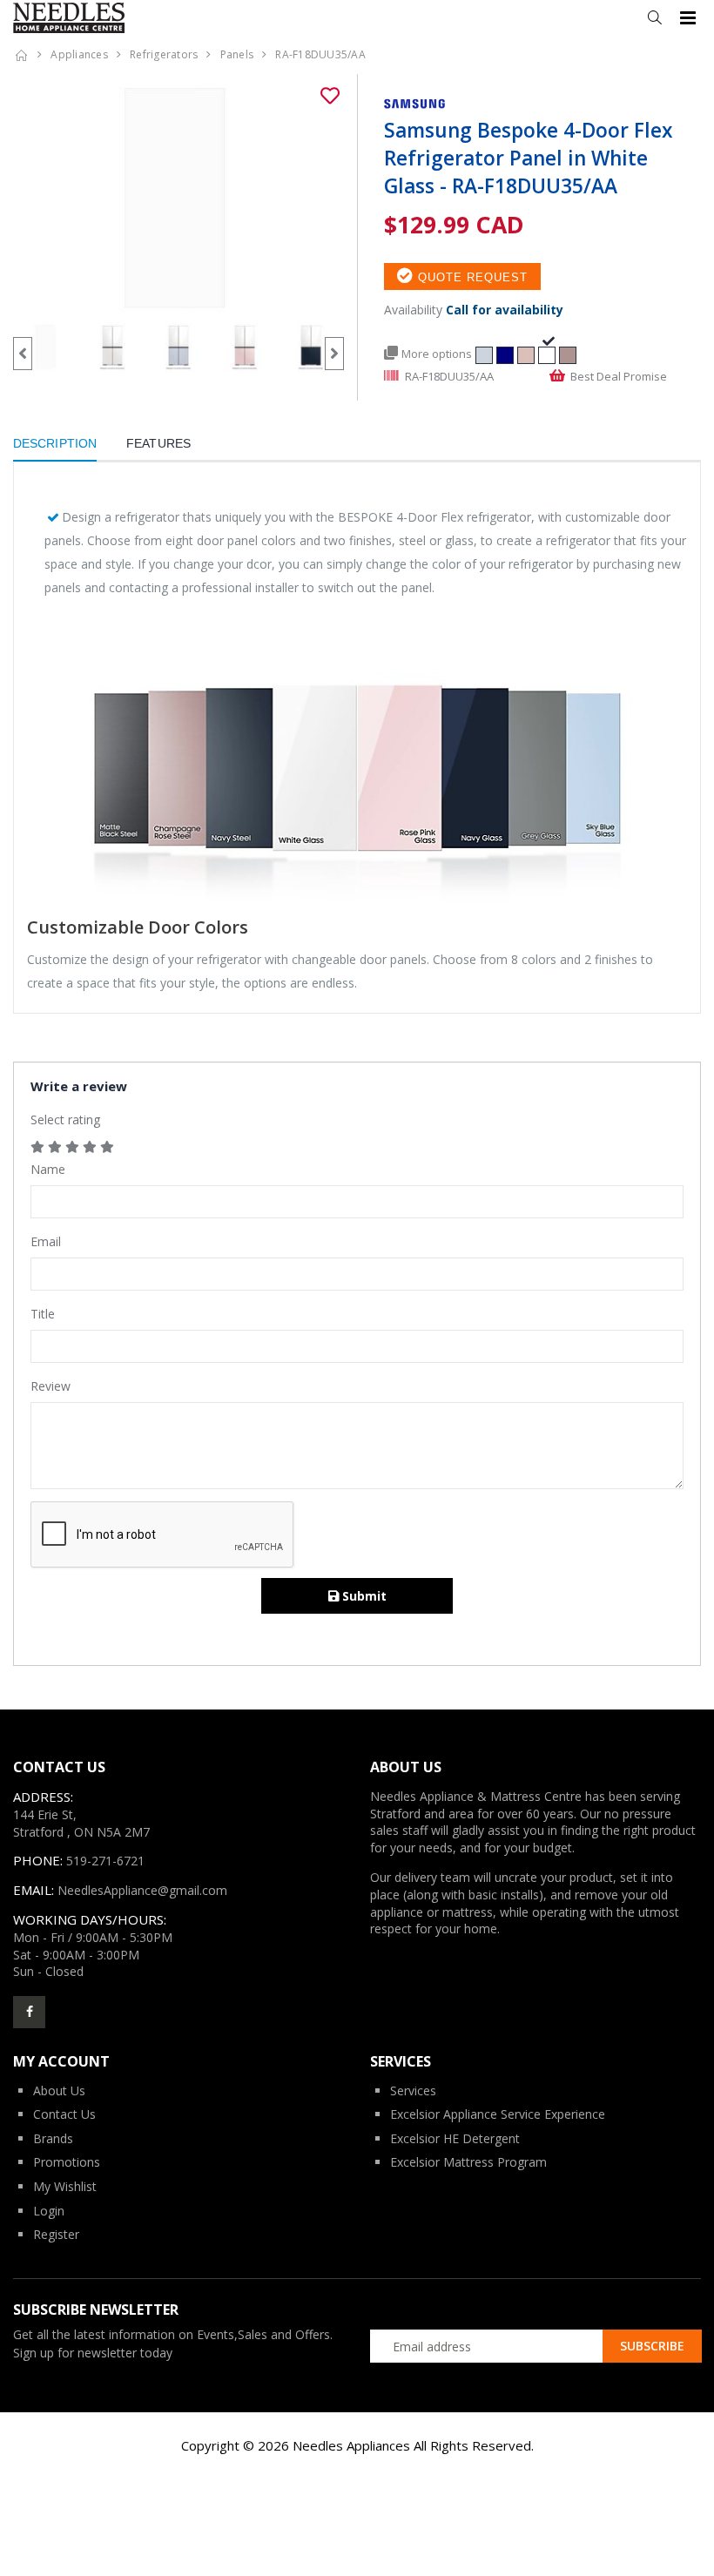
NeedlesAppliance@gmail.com (142, 1890)
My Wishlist (65, 2186)
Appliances (79, 54)
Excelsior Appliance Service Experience (498, 2114)
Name (48, 1169)
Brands (53, 2138)
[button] (654, 18)
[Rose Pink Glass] (526, 353)
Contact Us (64, 2114)
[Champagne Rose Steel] (568, 353)
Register (56, 2234)
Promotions (67, 2162)
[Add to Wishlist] (330, 96)
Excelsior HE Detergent (455, 2138)
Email (46, 1241)
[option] (178, 198)
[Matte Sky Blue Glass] (484, 353)
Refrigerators (164, 54)
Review (51, 1386)
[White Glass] (547, 353)
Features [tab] (158, 443)
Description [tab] (55, 443)
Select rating (65, 1119)
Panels (237, 54)
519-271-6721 (105, 1861)
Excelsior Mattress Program (468, 2162)
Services (413, 2090)
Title (43, 1314)
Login (49, 2211)
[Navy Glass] (505, 353)
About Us (59, 2090)
